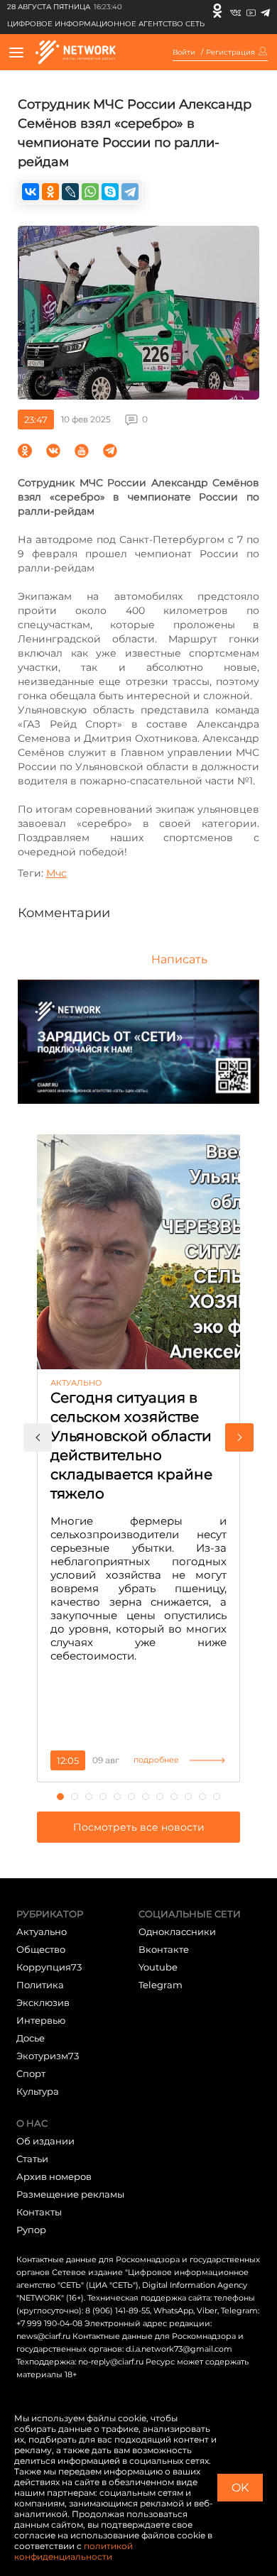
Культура (38, 2091)
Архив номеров (54, 2176)
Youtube (158, 1967)
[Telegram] (265, 11)
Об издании (45, 2141)
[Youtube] (251, 11)
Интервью (41, 2020)
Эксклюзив (43, 2002)
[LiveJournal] (70, 192)
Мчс (56, 873)
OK (240, 2488)
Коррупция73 (49, 1967)
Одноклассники (177, 1931)
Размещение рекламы (70, 2194)
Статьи (32, 2159)
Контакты (39, 2212)
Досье (31, 2038)
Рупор (31, 2230)
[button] (38, 1437)
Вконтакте (164, 1949)
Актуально (42, 1931)
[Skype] (110, 192)
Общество (41, 1949)
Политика (40, 1985)
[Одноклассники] (217, 11)
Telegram (161, 1985)
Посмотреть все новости (139, 1827)
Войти (184, 53)
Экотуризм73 (48, 2056)
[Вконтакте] (235, 11)
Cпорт (31, 2073)
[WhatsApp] (90, 192)
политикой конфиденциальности (74, 2551)
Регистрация (230, 53)
